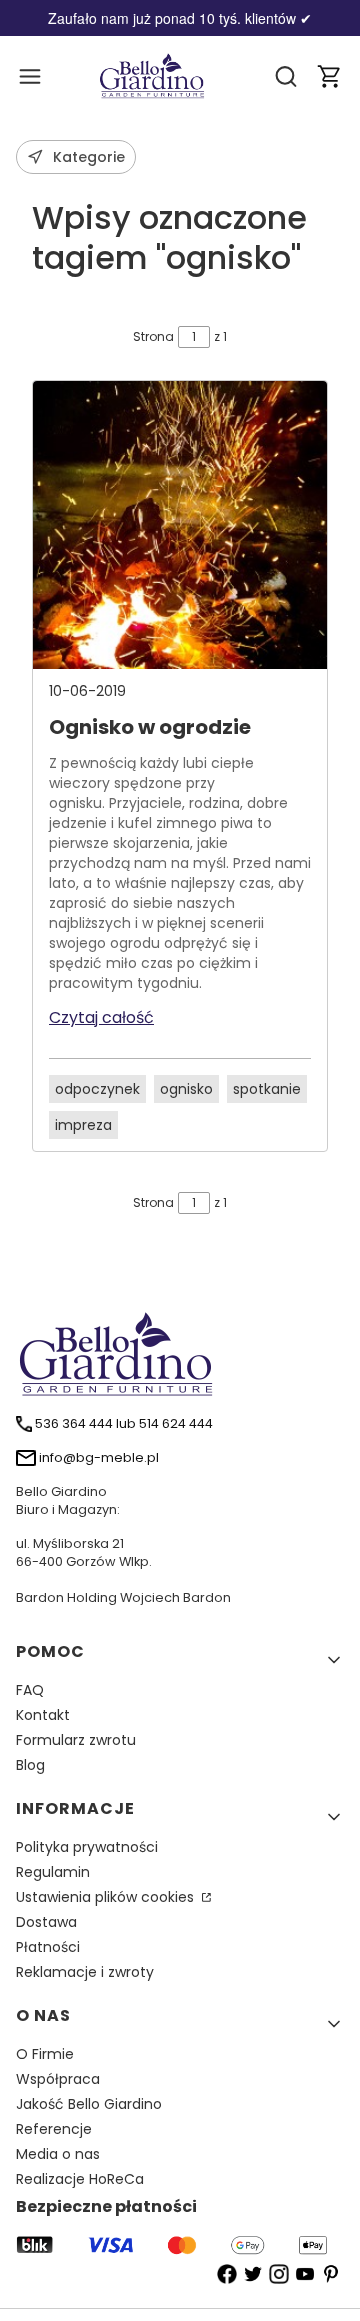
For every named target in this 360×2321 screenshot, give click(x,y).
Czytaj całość (101, 1017)
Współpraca (58, 2079)
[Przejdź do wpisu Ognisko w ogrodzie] (180, 525)
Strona (153, 336)
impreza (83, 1125)
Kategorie (89, 157)
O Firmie (45, 2054)
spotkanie (267, 1089)
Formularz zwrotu (76, 1740)
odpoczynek (97, 1089)
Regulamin (53, 1872)
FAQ (30, 1690)
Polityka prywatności (87, 1847)
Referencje (54, 2129)
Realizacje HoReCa (80, 2179)
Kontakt (43, 1715)
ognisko (186, 1089)
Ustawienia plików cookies (107, 1897)
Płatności (48, 1947)
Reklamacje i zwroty (85, 1972)
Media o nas (58, 2154)
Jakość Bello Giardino (89, 2104)
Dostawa (46, 1922)
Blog (30, 1765)
